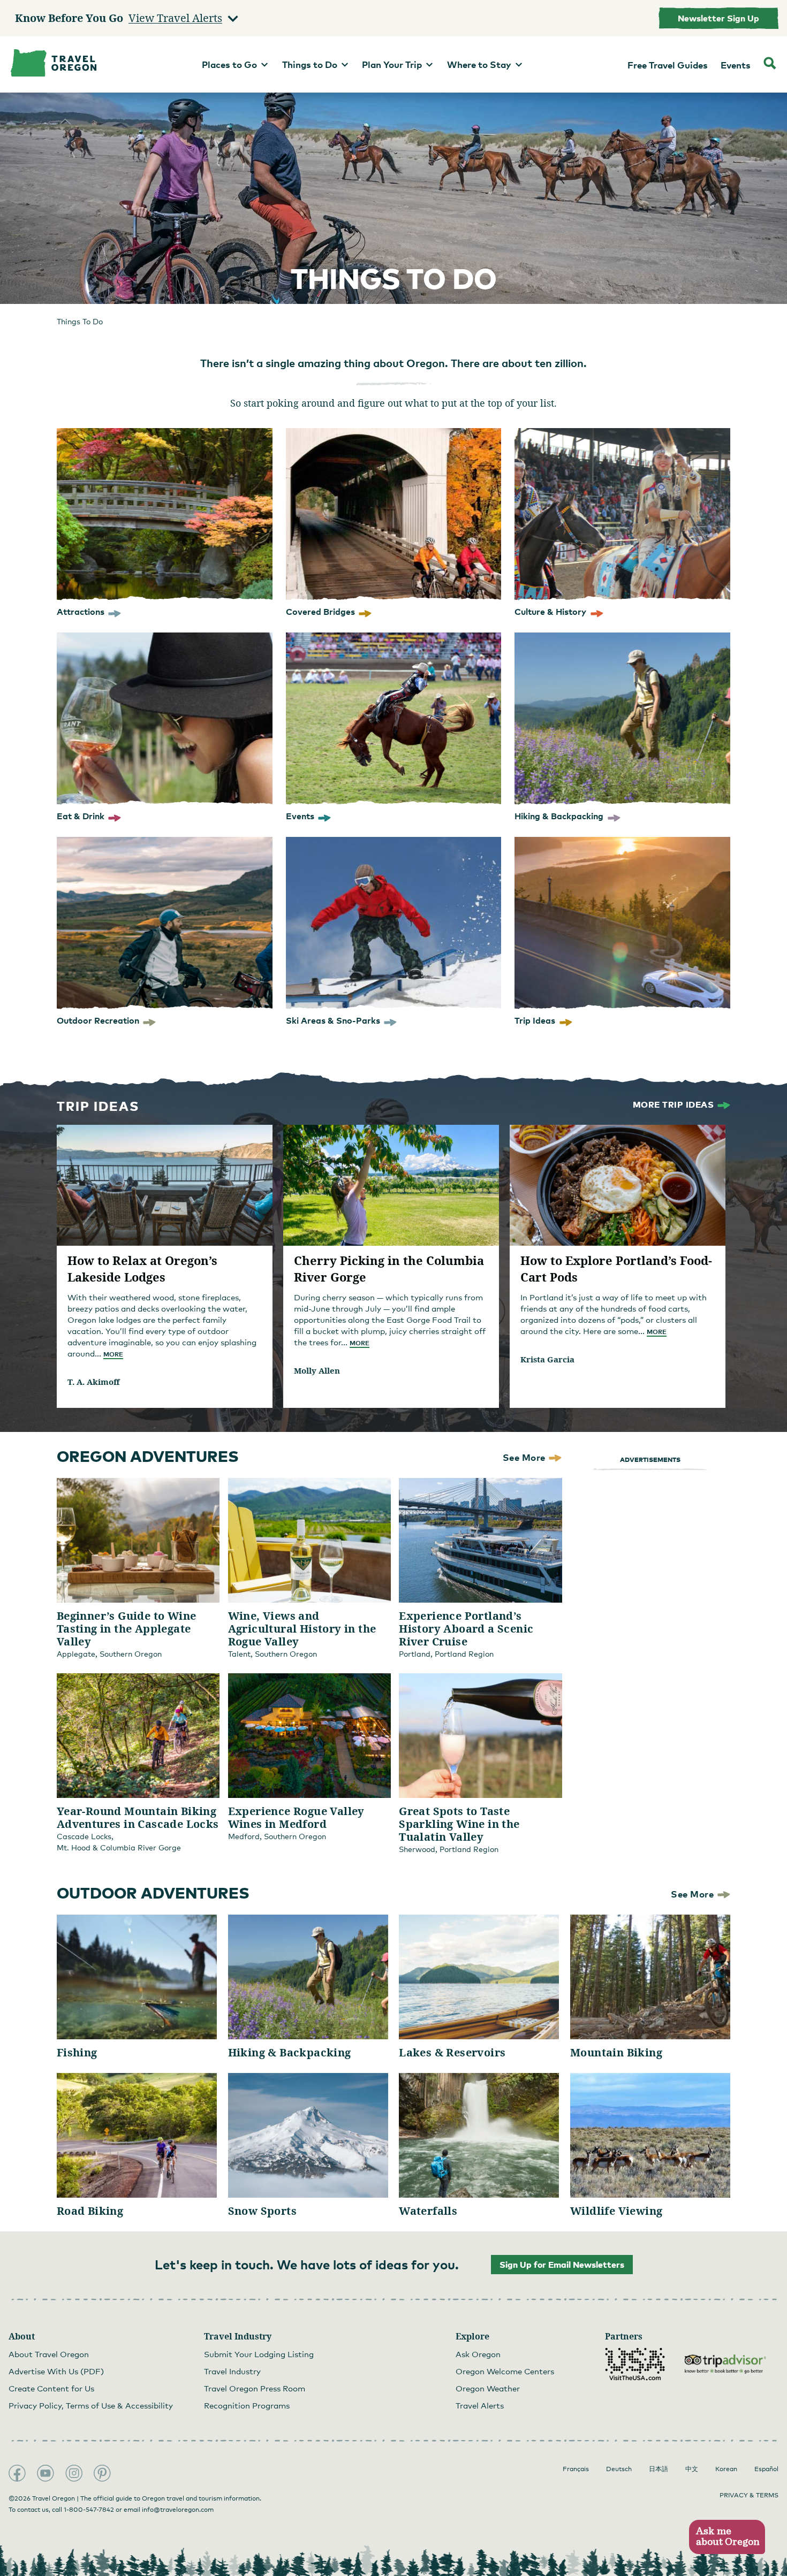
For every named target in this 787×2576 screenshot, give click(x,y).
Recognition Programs (247, 2405)
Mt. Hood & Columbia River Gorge (119, 1847)
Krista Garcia (547, 1359)
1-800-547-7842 (89, 2510)
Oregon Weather (488, 2388)
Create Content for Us (51, 2388)
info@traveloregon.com (178, 2510)
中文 (692, 2469)
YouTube (46, 2473)
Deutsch (619, 2469)
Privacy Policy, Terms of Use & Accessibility (91, 2405)
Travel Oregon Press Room (255, 2388)
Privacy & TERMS (749, 2495)
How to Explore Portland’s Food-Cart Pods (616, 1268)
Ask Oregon (478, 2354)
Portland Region (464, 1654)
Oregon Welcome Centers (505, 2371)
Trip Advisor (725, 2364)
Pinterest (102, 2473)
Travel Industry (232, 2371)
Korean (726, 2469)
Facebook (17, 2473)
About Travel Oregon (49, 2354)
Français (576, 2469)
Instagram (74, 2473)
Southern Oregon (131, 1654)
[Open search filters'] (770, 64)
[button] (727, 2537)
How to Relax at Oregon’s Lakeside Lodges (142, 1268)
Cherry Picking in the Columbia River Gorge (389, 1268)
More (113, 1354)
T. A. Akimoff (93, 1382)
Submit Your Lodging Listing (259, 2354)
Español (766, 2469)
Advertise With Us (56, 2371)
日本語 (659, 2469)
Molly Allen (317, 1370)
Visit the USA (635, 2364)
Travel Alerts (480, 2405)
